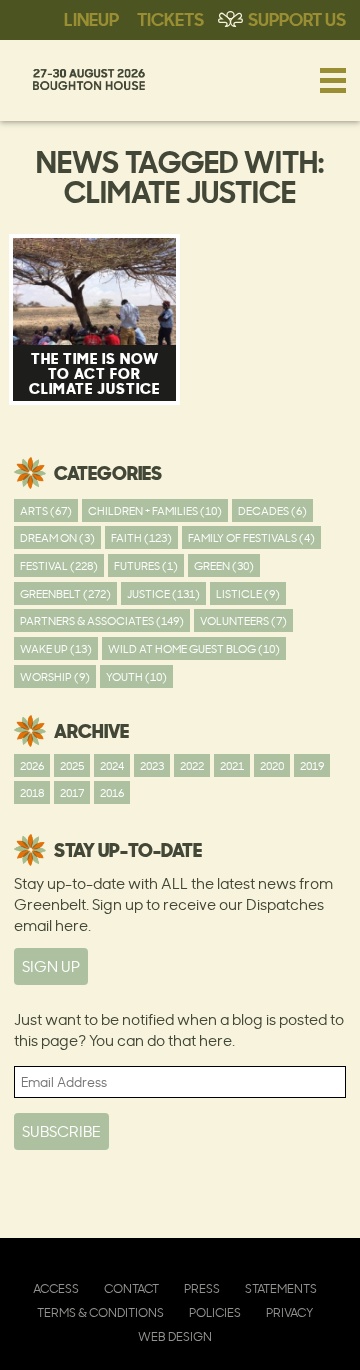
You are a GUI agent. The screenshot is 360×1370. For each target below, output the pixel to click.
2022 (192, 765)
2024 (112, 765)
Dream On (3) (57, 537)
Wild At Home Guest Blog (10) (194, 648)
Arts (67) (46, 510)
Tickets (170, 18)
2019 (312, 765)
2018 (32, 792)
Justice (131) (163, 593)
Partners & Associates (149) (102, 620)
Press (202, 1288)
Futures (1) (146, 565)
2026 (32, 765)
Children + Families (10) (155, 510)
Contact (131, 1288)
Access (56, 1288)
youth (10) (136, 676)
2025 (72, 765)
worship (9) (55, 676)
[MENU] (333, 80)
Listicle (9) (248, 593)
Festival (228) (59, 565)
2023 (152, 765)
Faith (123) (141, 537)
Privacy (289, 1312)
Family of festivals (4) (251, 537)
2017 (72, 792)
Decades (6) (272, 510)
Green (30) (224, 565)
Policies (215, 1312)
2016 (112, 792)
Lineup (91, 18)
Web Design (175, 1336)
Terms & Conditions (100, 1312)
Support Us (297, 18)
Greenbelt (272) (65, 593)
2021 (232, 765)
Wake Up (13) (56, 648)
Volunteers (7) (243, 620)
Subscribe (61, 1131)
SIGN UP (51, 966)
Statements (281, 1288)
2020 (272, 765)
